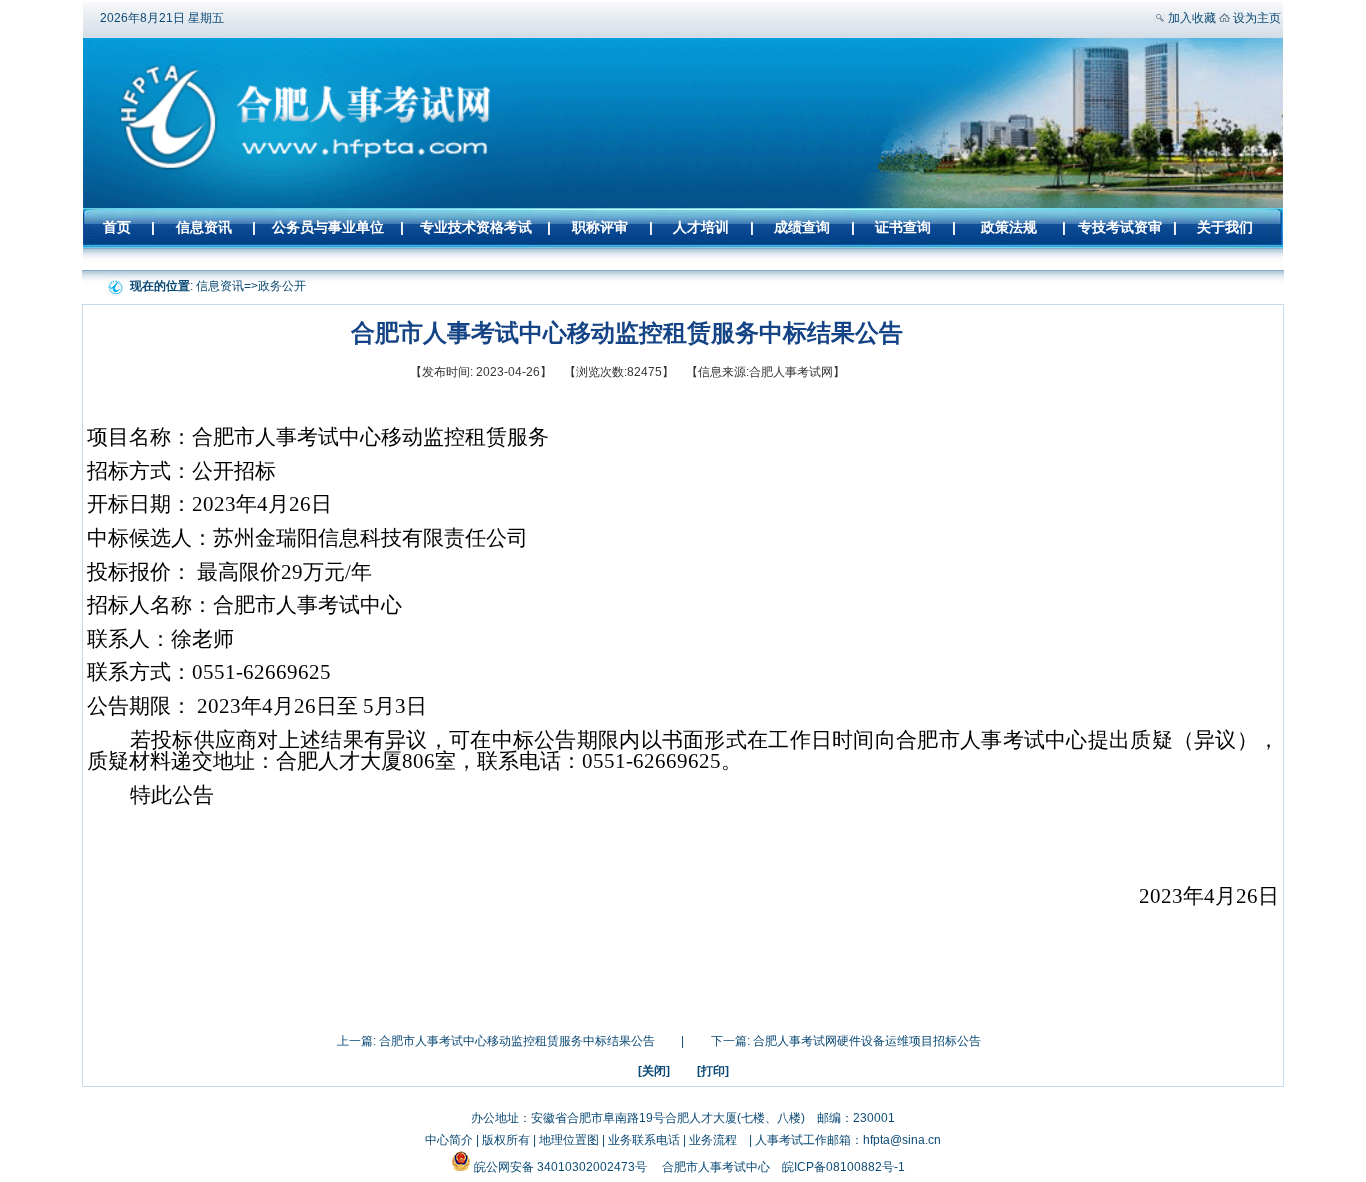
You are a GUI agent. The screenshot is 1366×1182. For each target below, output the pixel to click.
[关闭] (654, 1071)
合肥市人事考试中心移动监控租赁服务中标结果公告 (517, 1041)
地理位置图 (569, 1140)
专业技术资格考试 (476, 227)
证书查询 (903, 227)
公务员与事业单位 (328, 227)
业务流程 (713, 1140)
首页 (117, 227)
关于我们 (1225, 227)
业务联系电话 (644, 1140)
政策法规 (1009, 227)
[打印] (713, 1071)
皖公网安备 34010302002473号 (560, 1167)
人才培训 (701, 227)
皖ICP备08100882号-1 (843, 1167)
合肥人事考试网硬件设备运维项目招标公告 (867, 1041)
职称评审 (600, 227)
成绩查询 (802, 227)
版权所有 (506, 1140)
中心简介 (449, 1140)
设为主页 (1257, 18)
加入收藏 (1192, 18)
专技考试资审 (1120, 227)
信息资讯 (204, 227)
